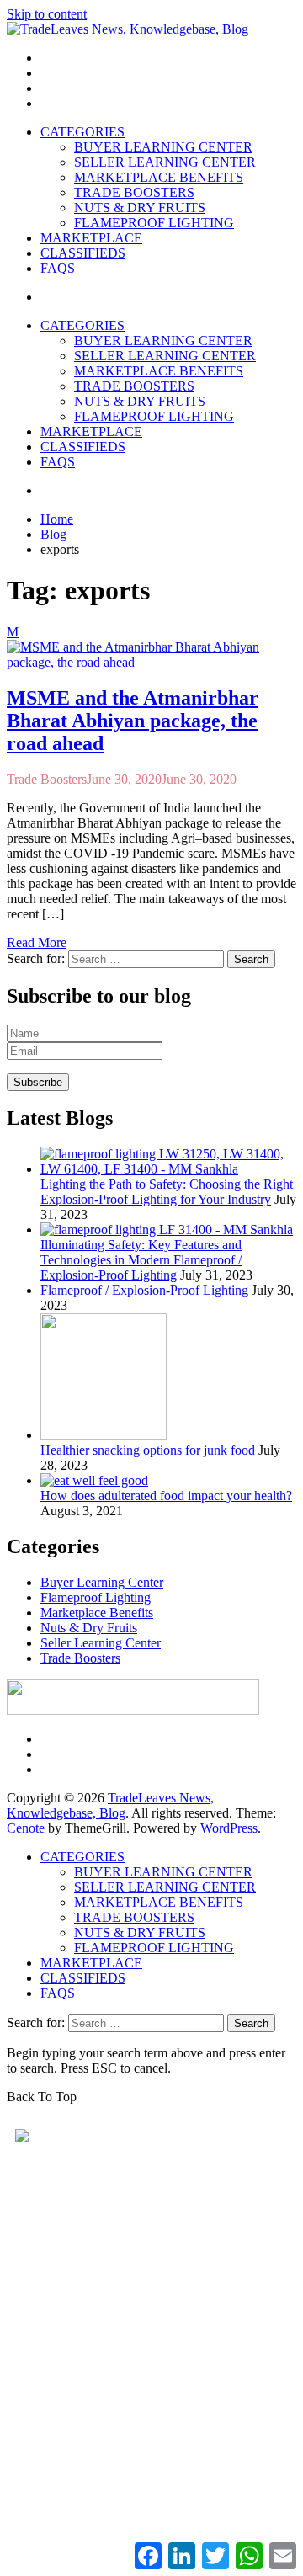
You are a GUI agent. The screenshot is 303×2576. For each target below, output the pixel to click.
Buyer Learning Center (102, 1582)
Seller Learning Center (101, 1643)
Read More (37, 942)
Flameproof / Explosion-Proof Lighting (144, 1290)
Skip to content (47, 14)
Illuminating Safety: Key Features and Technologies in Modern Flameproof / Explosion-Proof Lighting (141, 1260)
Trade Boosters (47, 779)
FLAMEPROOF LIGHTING (154, 223)
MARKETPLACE (91, 238)
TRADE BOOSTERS (134, 192)
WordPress (229, 1828)
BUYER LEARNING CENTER (163, 147)
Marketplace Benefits (97, 1613)
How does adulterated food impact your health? (166, 1496)
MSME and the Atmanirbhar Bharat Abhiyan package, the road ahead (133, 721)
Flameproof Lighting (96, 1597)
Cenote (26, 1828)
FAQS (58, 268)
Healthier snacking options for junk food (148, 1450)
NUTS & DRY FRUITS (140, 208)
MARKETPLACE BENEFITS (159, 177)
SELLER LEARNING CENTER (165, 162)
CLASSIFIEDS (83, 253)
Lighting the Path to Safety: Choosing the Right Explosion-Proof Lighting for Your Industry (167, 1192)
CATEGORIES (82, 132)
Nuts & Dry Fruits (89, 1628)
